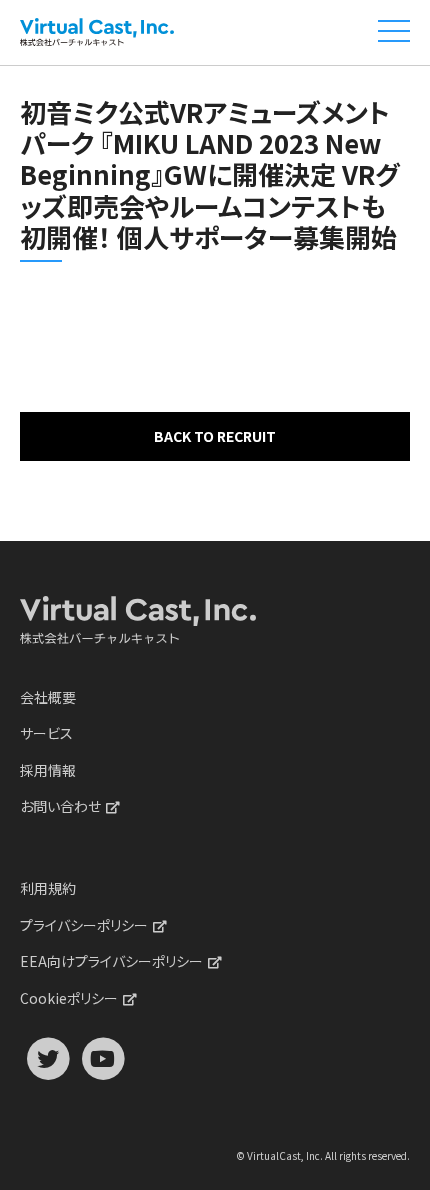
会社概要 (48, 697)
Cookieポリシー (69, 998)
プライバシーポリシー (84, 925)
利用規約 (48, 888)
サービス (46, 733)
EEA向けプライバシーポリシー (111, 961)
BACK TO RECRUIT (215, 436)
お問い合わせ (60, 806)
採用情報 (48, 770)
